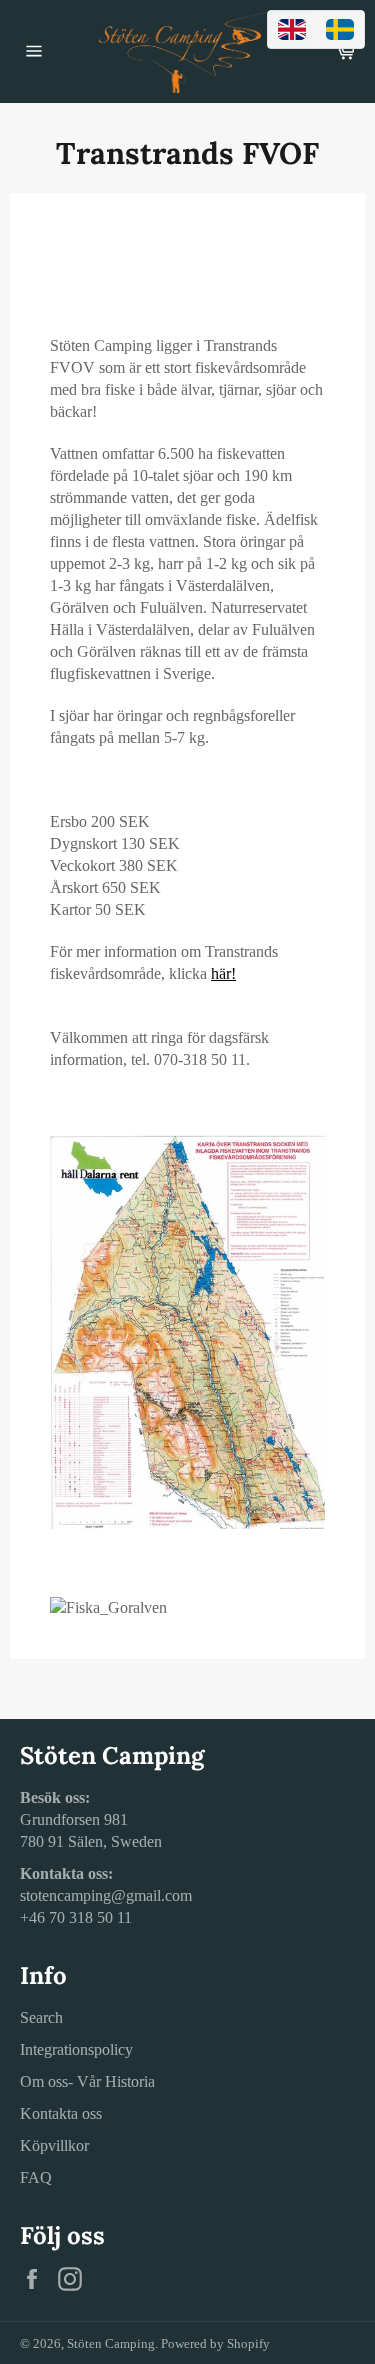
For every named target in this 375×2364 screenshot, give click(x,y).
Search (41, 2017)
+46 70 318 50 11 (76, 1917)
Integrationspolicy (76, 2049)
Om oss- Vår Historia (87, 2081)
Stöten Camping (111, 2344)
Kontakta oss (61, 2113)
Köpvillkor (54, 2145)
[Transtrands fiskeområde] (187, 1523)
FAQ (36, 2177)
